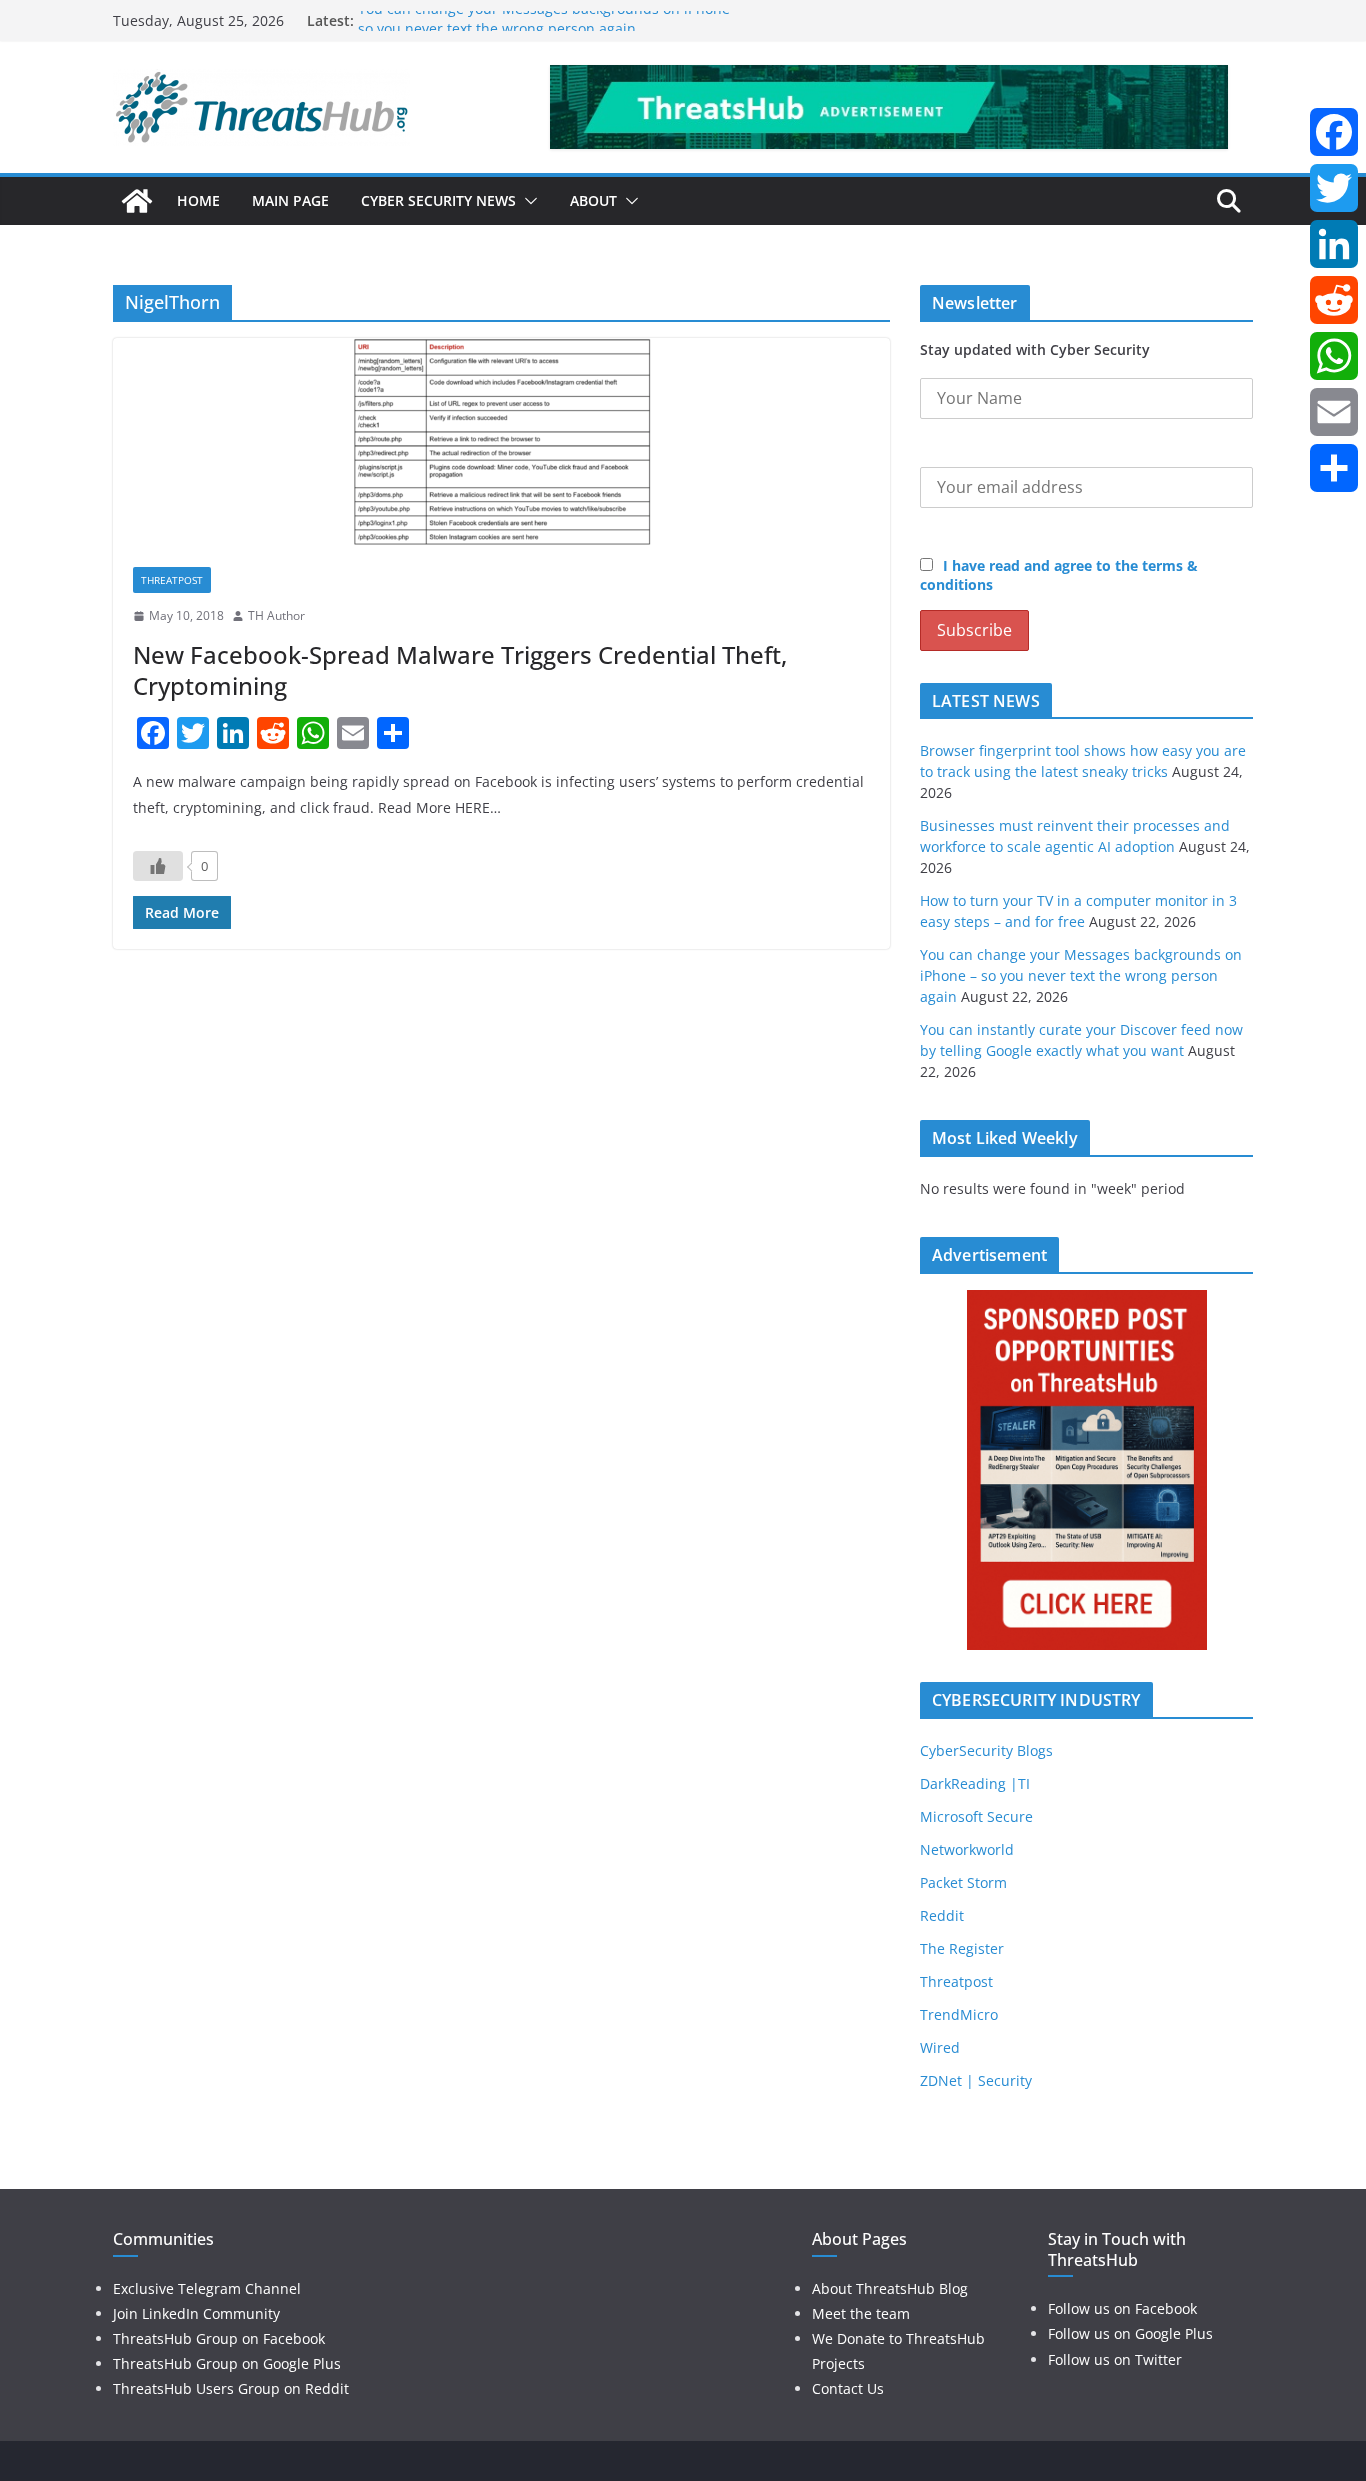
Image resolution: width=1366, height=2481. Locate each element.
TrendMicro (959, 2014)
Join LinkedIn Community (196, 2313)
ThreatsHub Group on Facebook (219, 2338)
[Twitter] (1334, 188)
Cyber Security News (438, 200)
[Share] (1334, 468)
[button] (527, 201)
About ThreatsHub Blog (890, 2288)
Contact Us (848, 2388)
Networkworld (967, 1849)
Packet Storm (963, 1882)
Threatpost (172, 580)
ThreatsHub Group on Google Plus (227, 2363)
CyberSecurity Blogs (986, 1750)
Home (198, 200)
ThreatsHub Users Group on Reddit (231, 2388)
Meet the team (861, 2313)
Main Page (290, 200)
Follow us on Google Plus (1130, 2333)
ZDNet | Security (976, 2080)
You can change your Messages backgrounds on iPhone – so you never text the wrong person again (549, 30)
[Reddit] (1334, 300)
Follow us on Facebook (1122, 2308)
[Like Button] (158, 866)
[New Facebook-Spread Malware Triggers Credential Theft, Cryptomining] (501, 442)
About (593, 200)
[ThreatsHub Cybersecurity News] (137, 201)
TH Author (276, 615)
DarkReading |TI (975, 1783)
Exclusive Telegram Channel (207, 2288)
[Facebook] (1334, 132)
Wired (940, 2047)
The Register (962, 1948)
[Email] (1334, 412)
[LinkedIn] (1334, 244)
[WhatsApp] (1334, 356)
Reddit (942, 1915)
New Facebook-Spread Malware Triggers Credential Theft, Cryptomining (460, 670)
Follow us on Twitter (1115, 2359)
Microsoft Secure (976, 1816)
